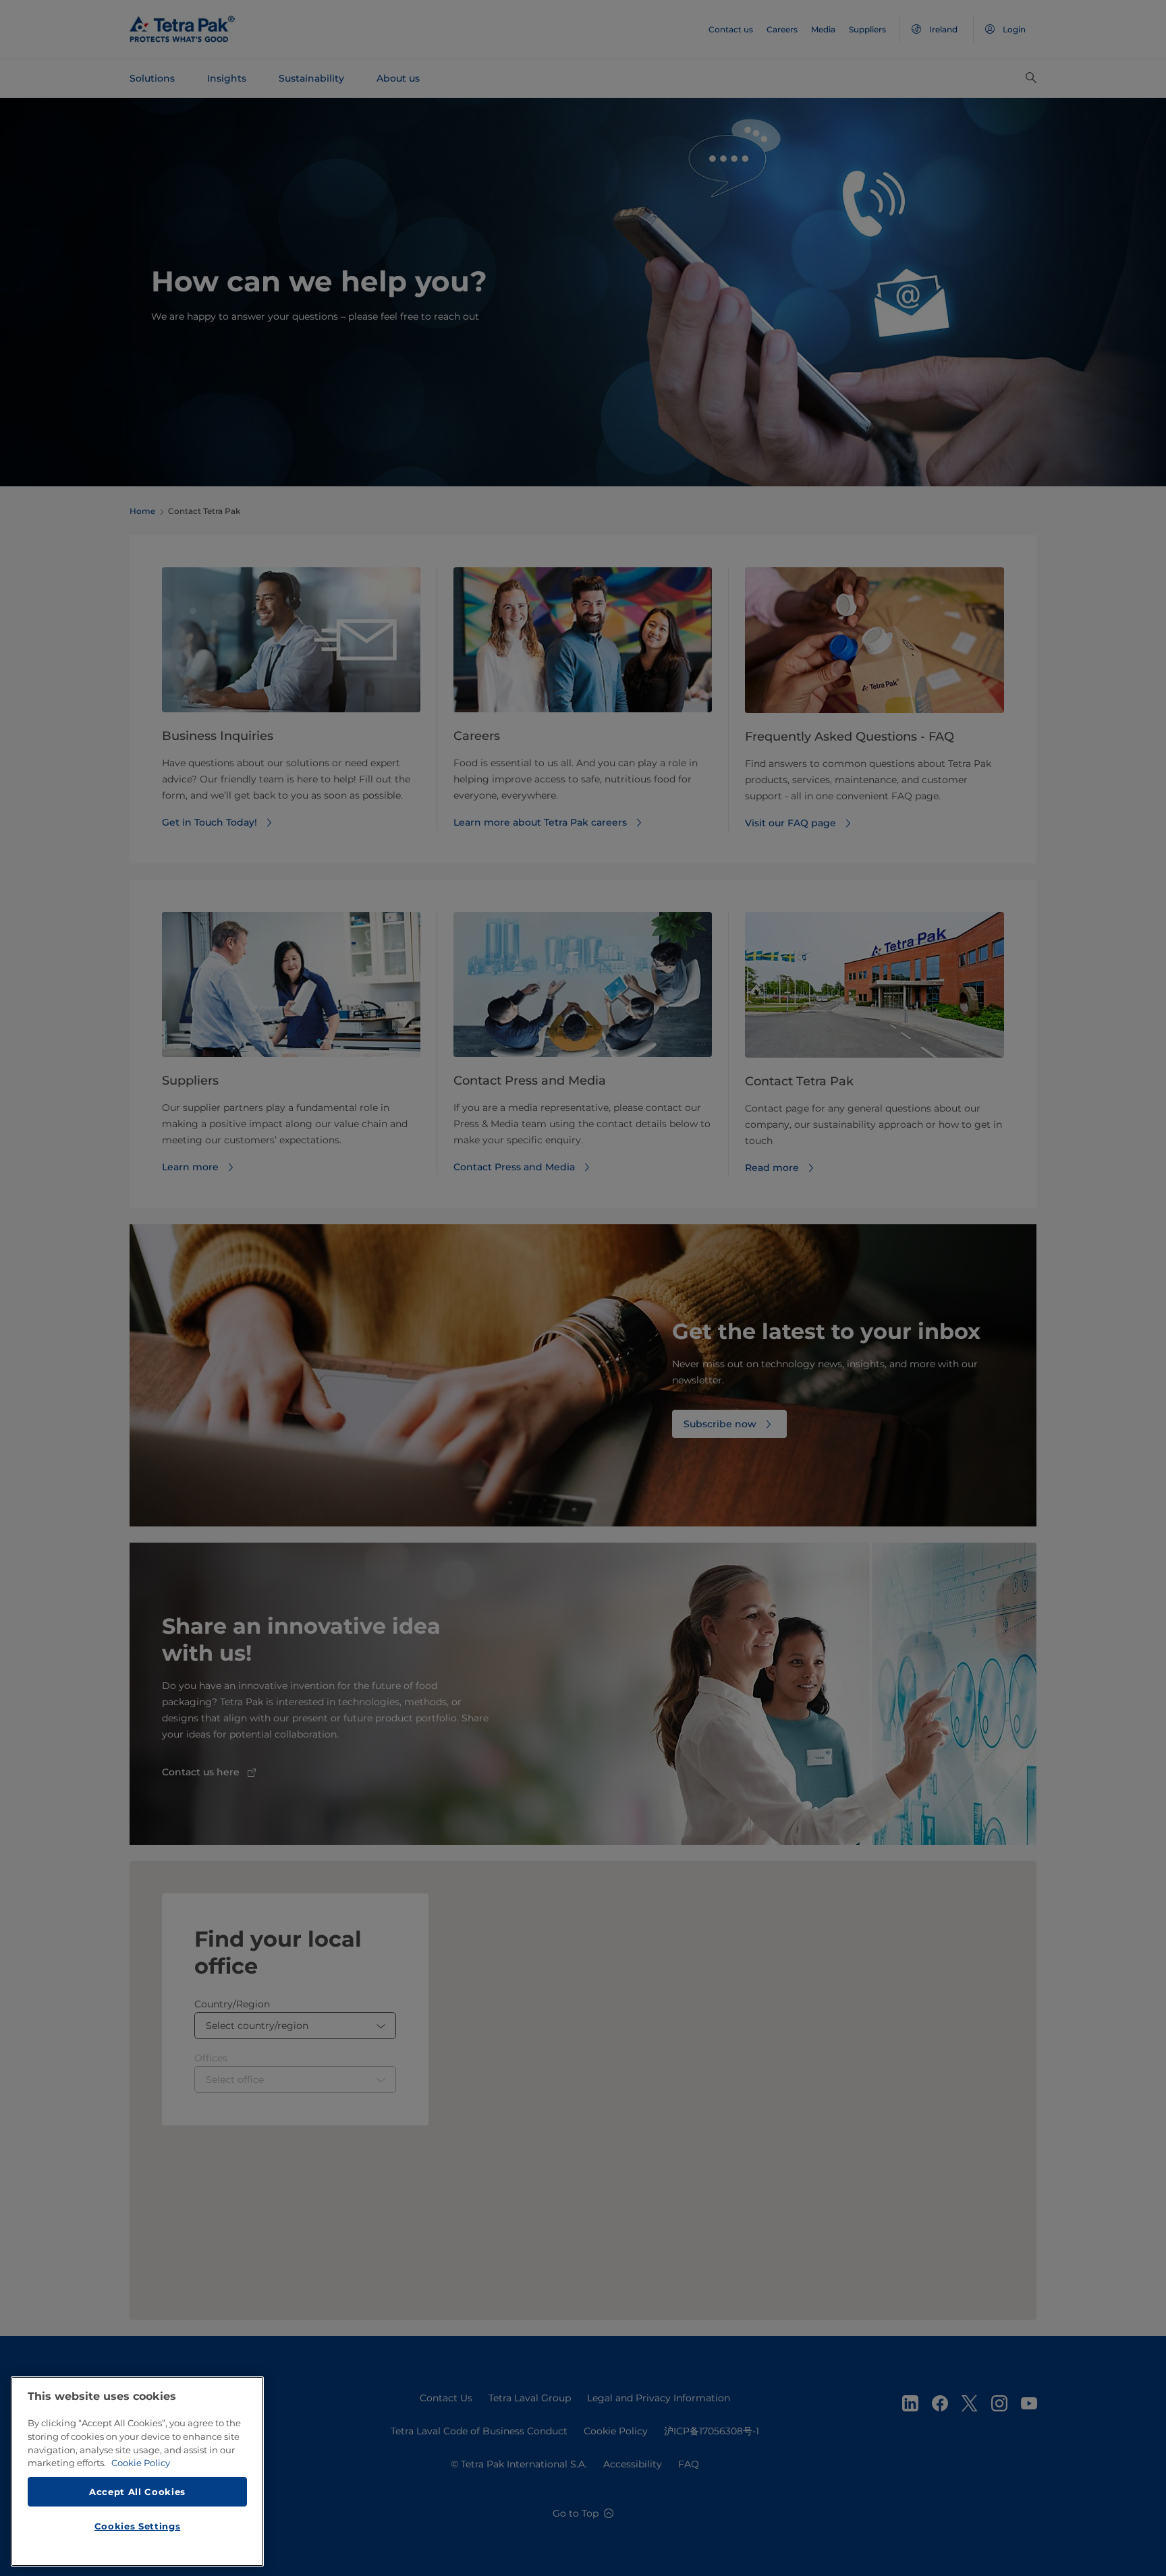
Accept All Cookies (137, 2491)
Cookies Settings (138, 2526)
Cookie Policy (141, 2463)
